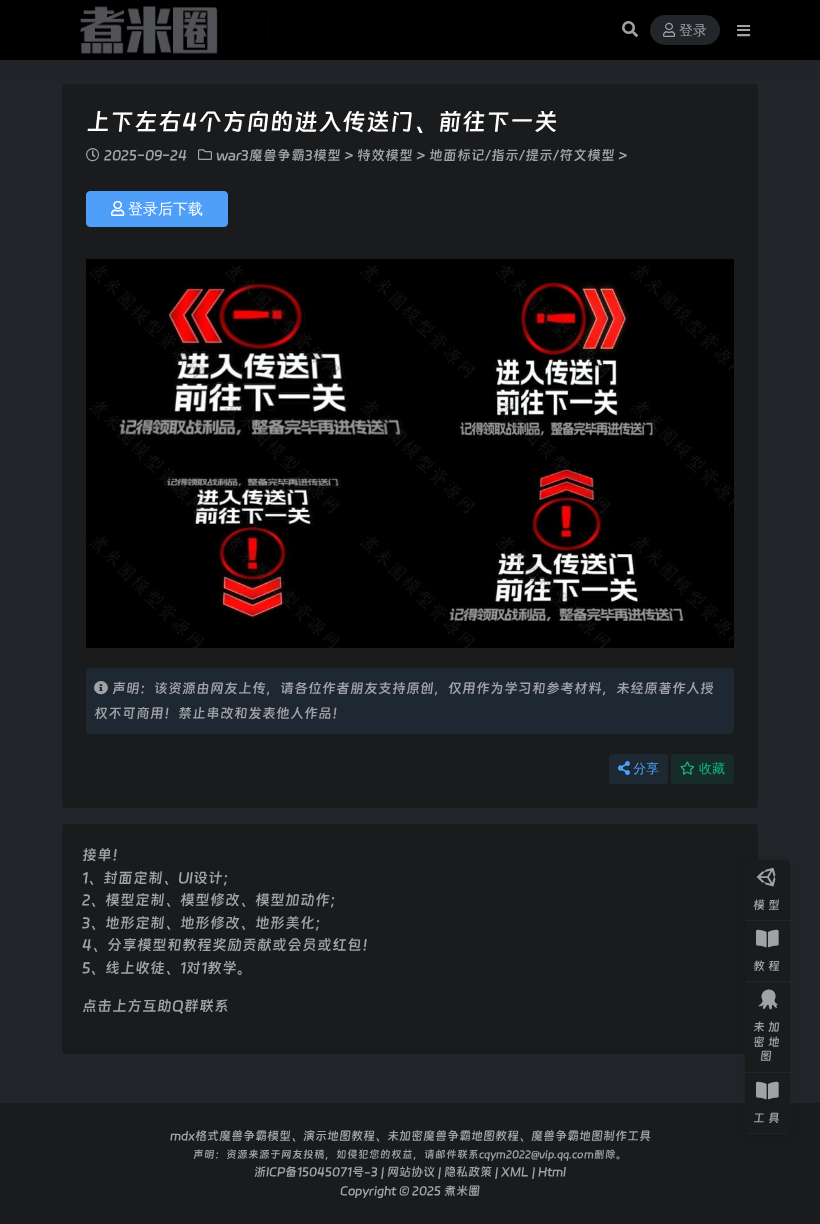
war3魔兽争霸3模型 (278, 155)
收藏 (712, 768)
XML (515, 1171)
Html (552, 1171)
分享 (646, 768)
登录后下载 (165, 209)
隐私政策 (468, 1171)
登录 (693, 30)
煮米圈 (462, 1190)
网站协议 (411, 1171)
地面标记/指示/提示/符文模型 (522, 155)
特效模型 (385, 155)
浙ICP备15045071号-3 (316, 1171)
